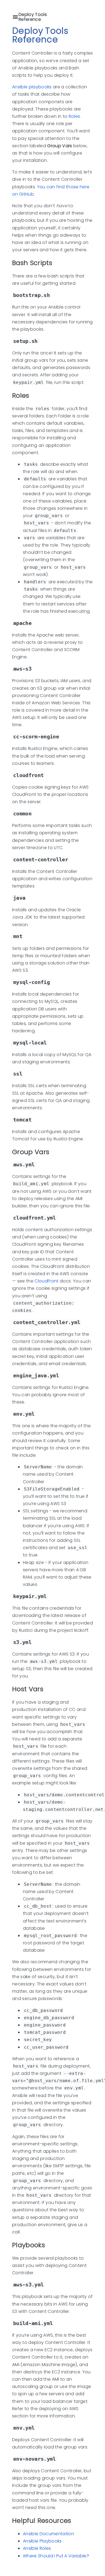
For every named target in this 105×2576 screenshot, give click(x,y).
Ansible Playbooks (42, 2541)
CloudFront (46, 1281)
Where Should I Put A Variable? (56, 2556)
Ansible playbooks (32, 87)
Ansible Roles (37, 2548)
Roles (74, 116)
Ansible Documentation (48, 2534)
